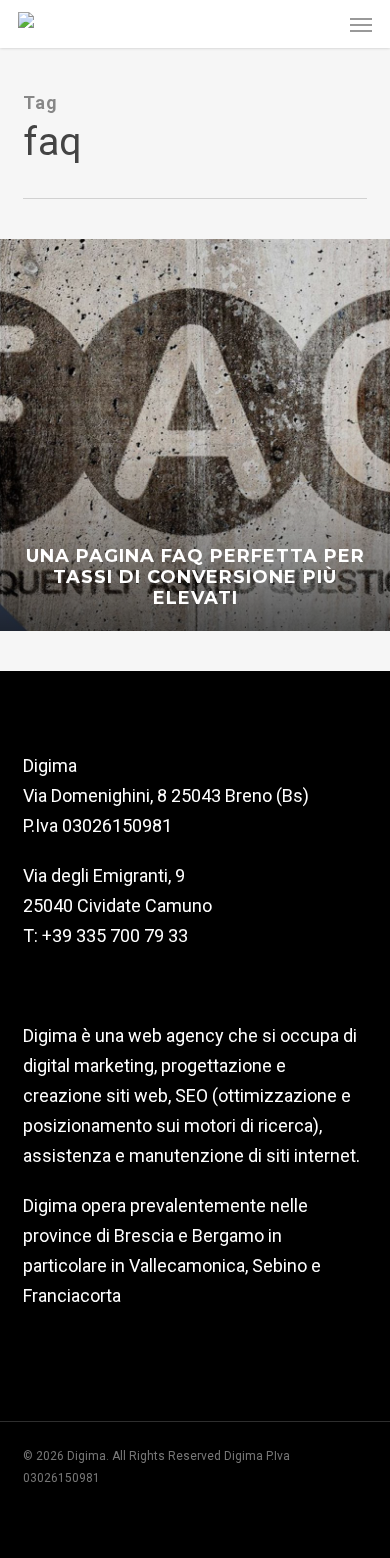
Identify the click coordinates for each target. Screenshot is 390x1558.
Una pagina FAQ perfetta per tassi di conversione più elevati (195, 577)
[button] (361, 24)
